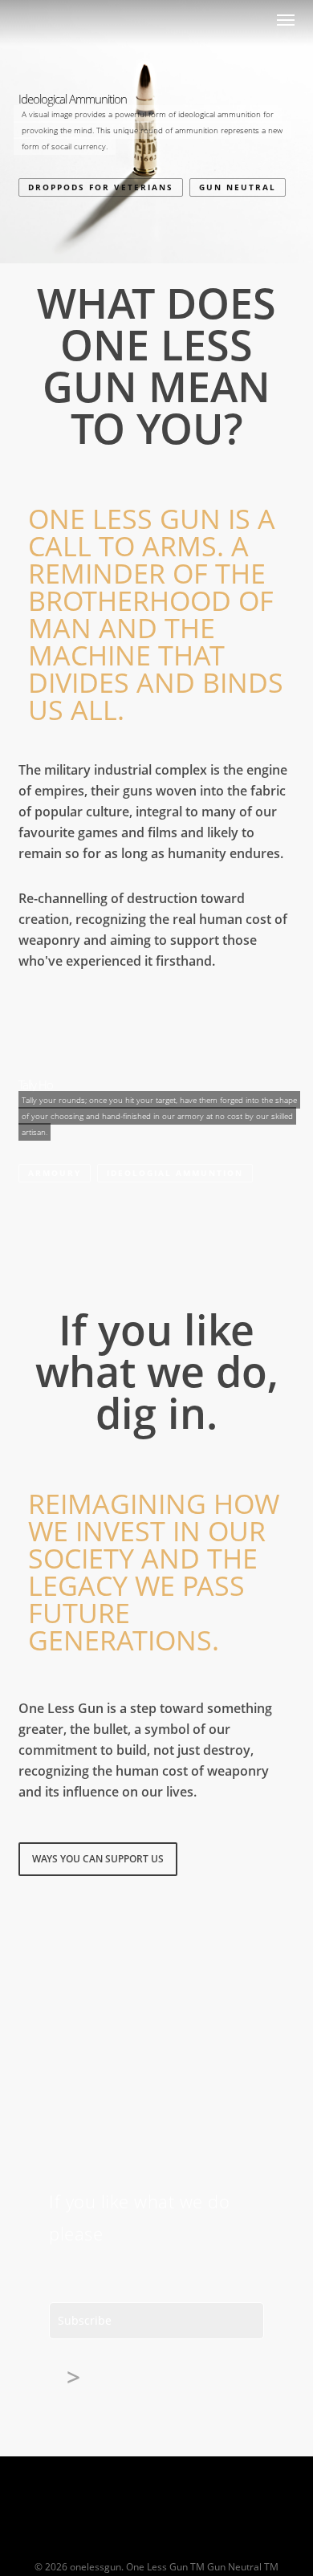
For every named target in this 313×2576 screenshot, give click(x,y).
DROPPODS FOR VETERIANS (101, 187)
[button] (286, 19)
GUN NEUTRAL (238, 187)
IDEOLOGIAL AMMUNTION (175, 1173)
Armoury (55, 1173)
